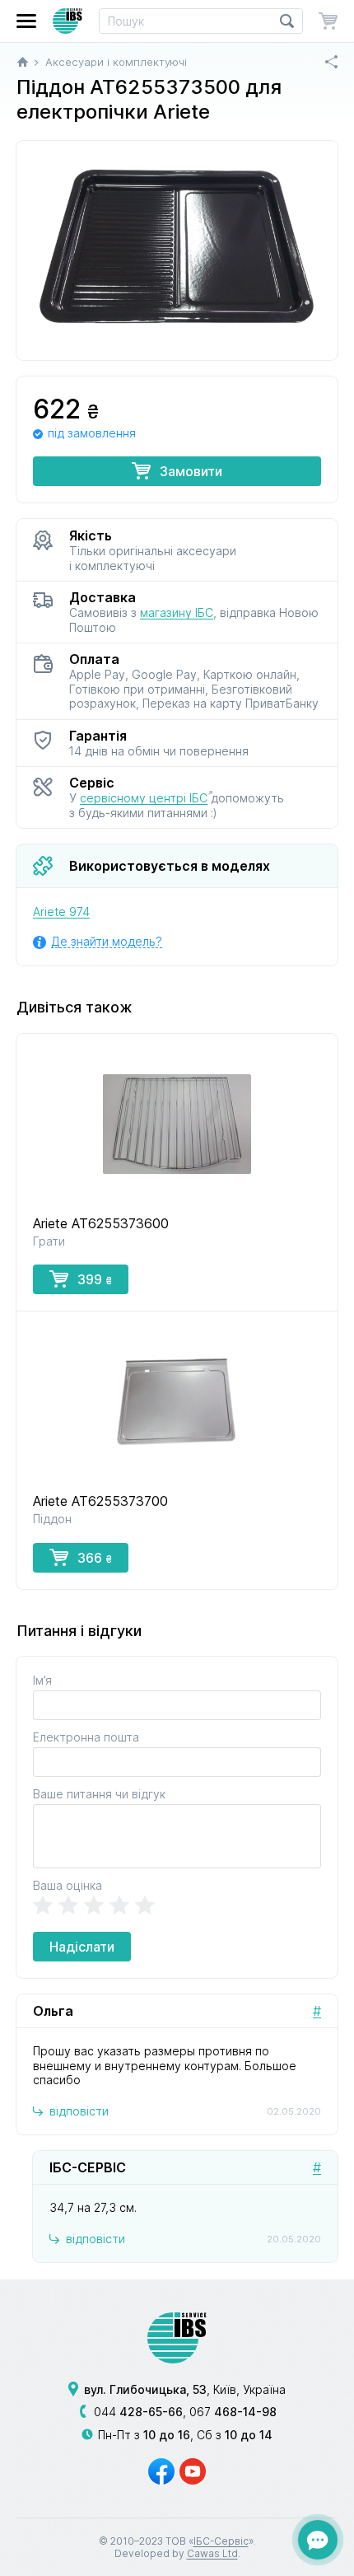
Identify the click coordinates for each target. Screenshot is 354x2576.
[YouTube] (193, 2471)
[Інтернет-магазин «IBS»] (68, 21)
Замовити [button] (191, 471)
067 (233, 2412)
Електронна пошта (86, 1737)
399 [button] (95, 1279)
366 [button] (95, 1558)
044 (138, 2412)
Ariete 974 (61, 912)
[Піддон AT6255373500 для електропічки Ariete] (177, 250)
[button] (26, 21)
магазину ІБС (177, 612)
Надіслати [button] (82, 1947)
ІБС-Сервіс (221, 2541)
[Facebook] (161, 2471)
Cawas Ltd (212, 2553)
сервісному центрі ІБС (144, 798)
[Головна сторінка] (23, 62)
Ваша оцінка (68, 1885)
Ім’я (42, 1680)
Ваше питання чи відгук (99, 1794)
